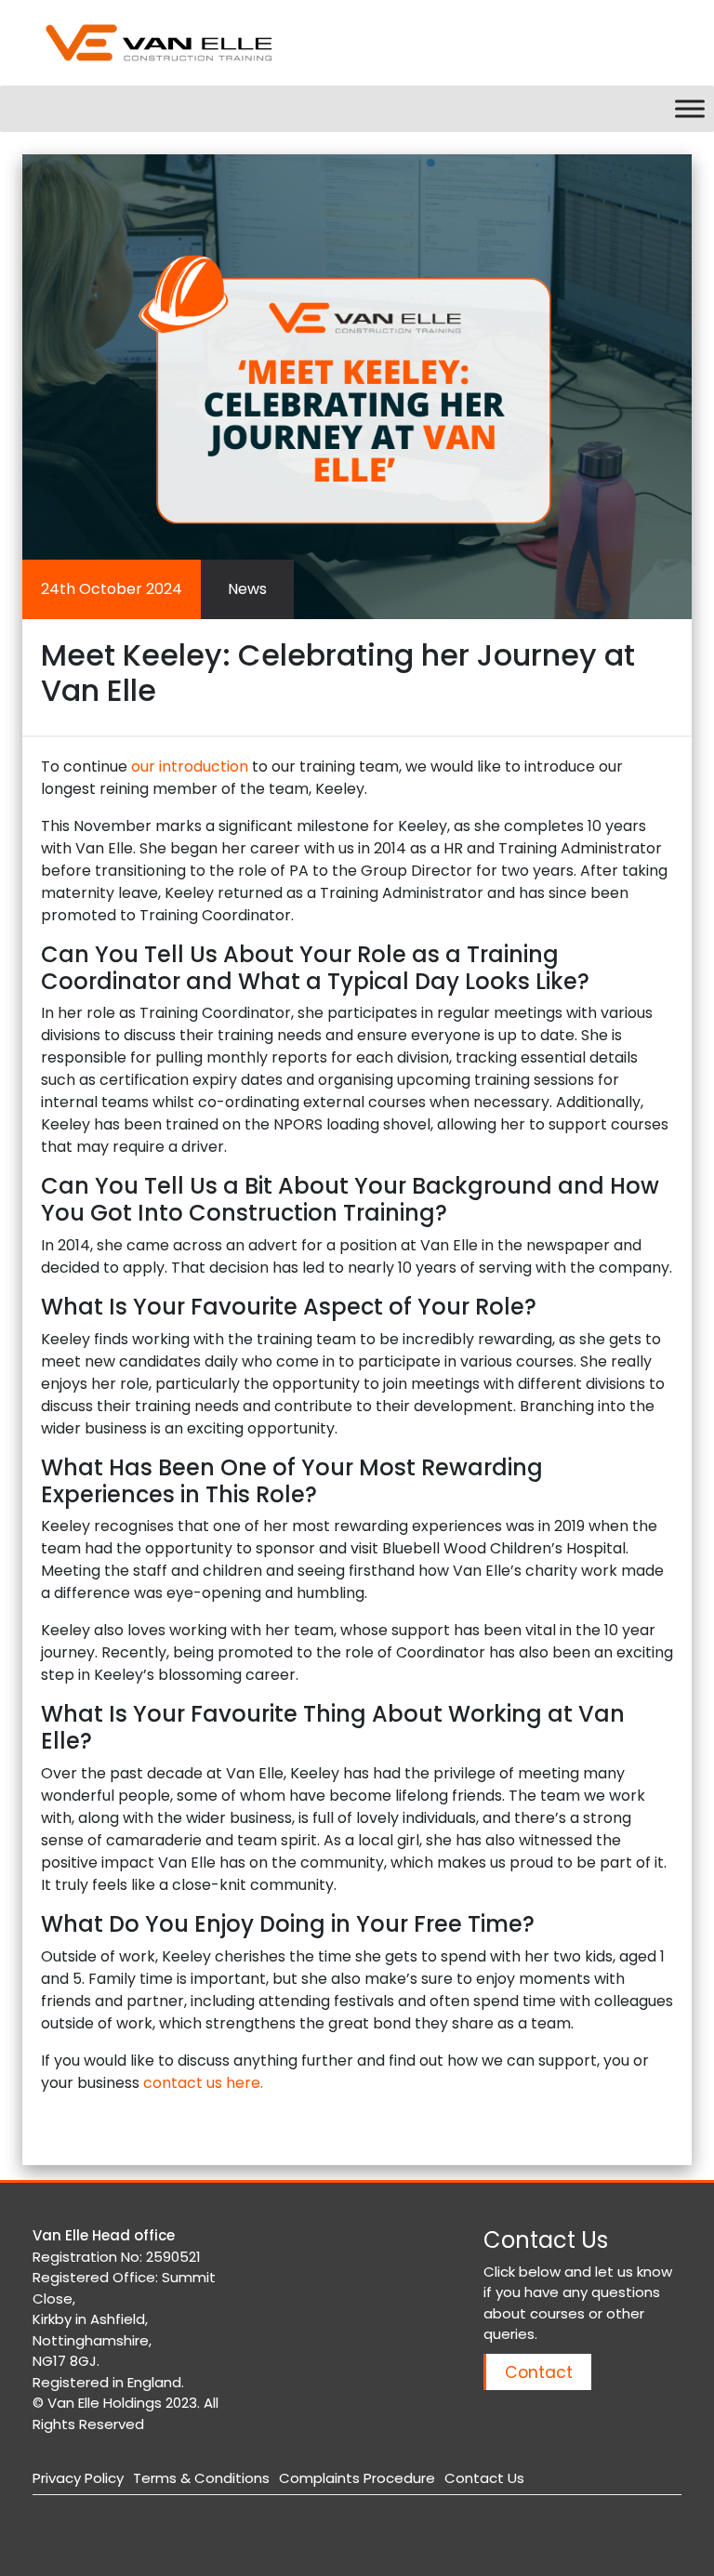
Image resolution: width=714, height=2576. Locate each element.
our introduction (190, 766)
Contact (539, 2372)
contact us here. (203, 2083)
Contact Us (484, 2478)
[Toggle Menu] (690, 108)
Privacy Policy (78, 2478)
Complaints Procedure (357, 2478)
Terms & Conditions (201, 2478)
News (247, 589)
